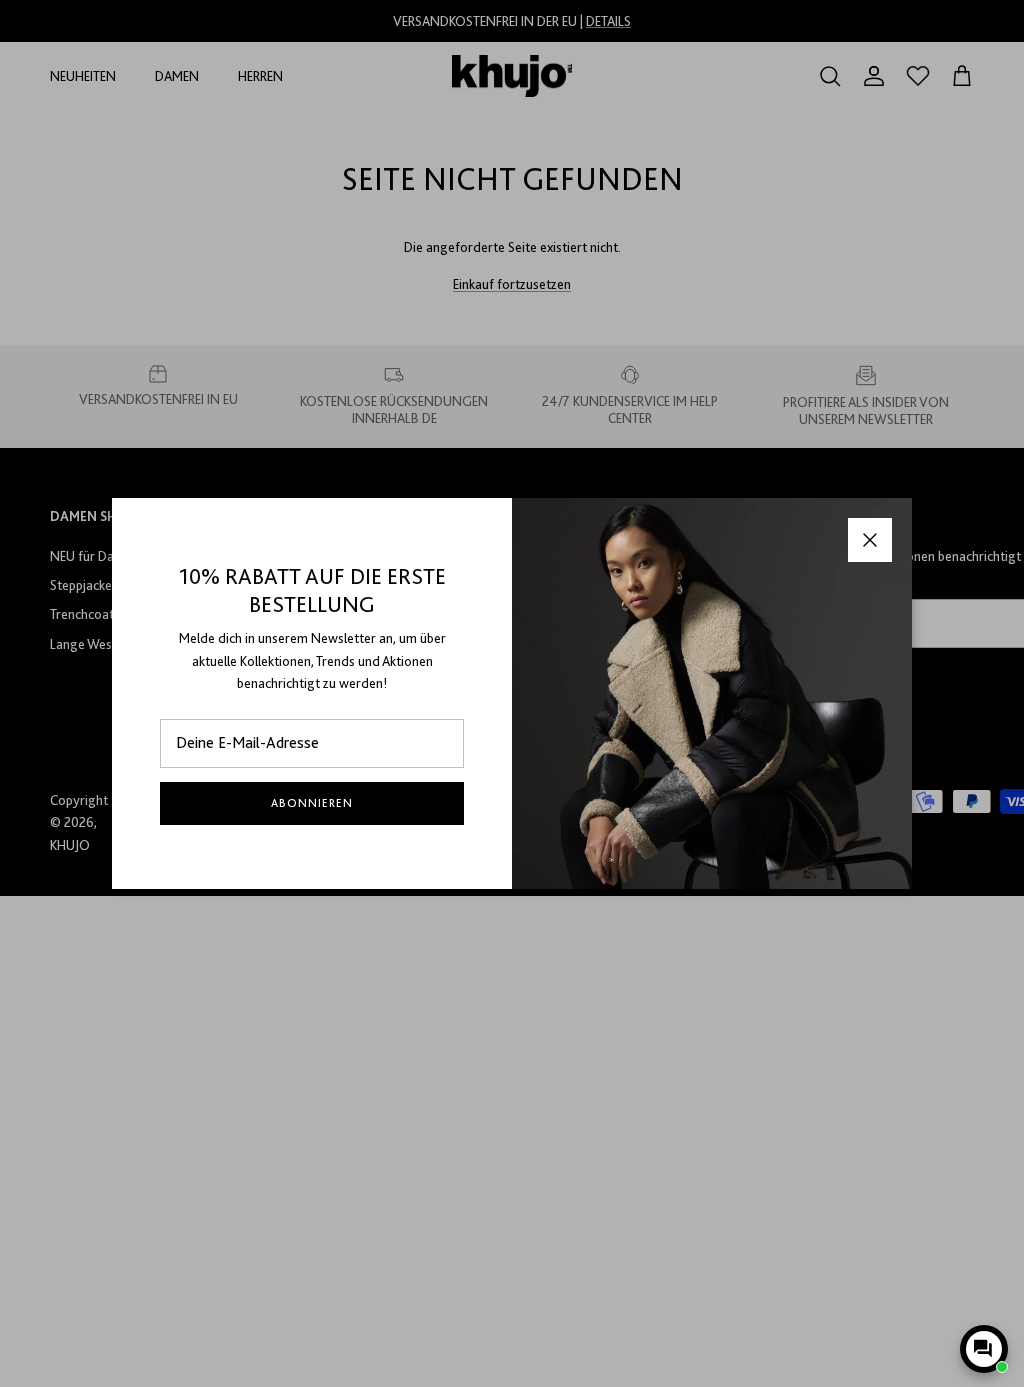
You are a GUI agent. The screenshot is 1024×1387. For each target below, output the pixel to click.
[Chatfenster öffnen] (984, 1349)
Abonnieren (312, 803)
